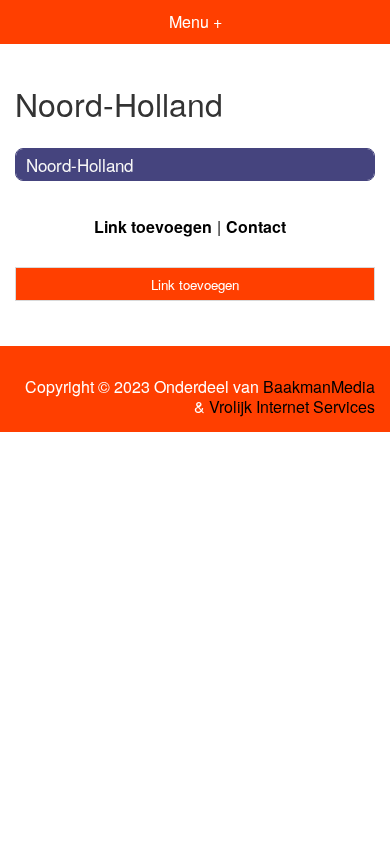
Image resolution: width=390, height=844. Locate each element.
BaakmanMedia (319, 387)
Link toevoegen (153, 226)
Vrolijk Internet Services (292, 407)
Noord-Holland (79, 164)
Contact (256, 226)
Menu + (195, 21)
